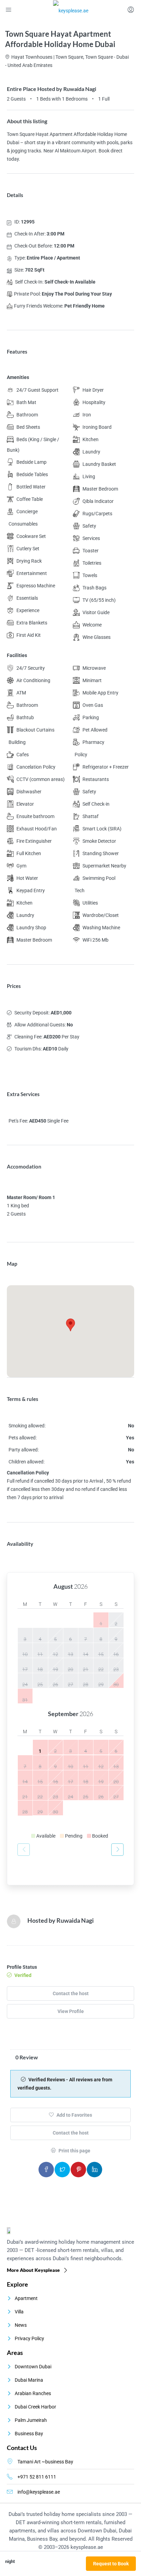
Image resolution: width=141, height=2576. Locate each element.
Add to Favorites (74, 2115)
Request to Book (111, 2564)
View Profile (71, 2011)
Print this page (74, 2151)
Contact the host (71, 1993)
